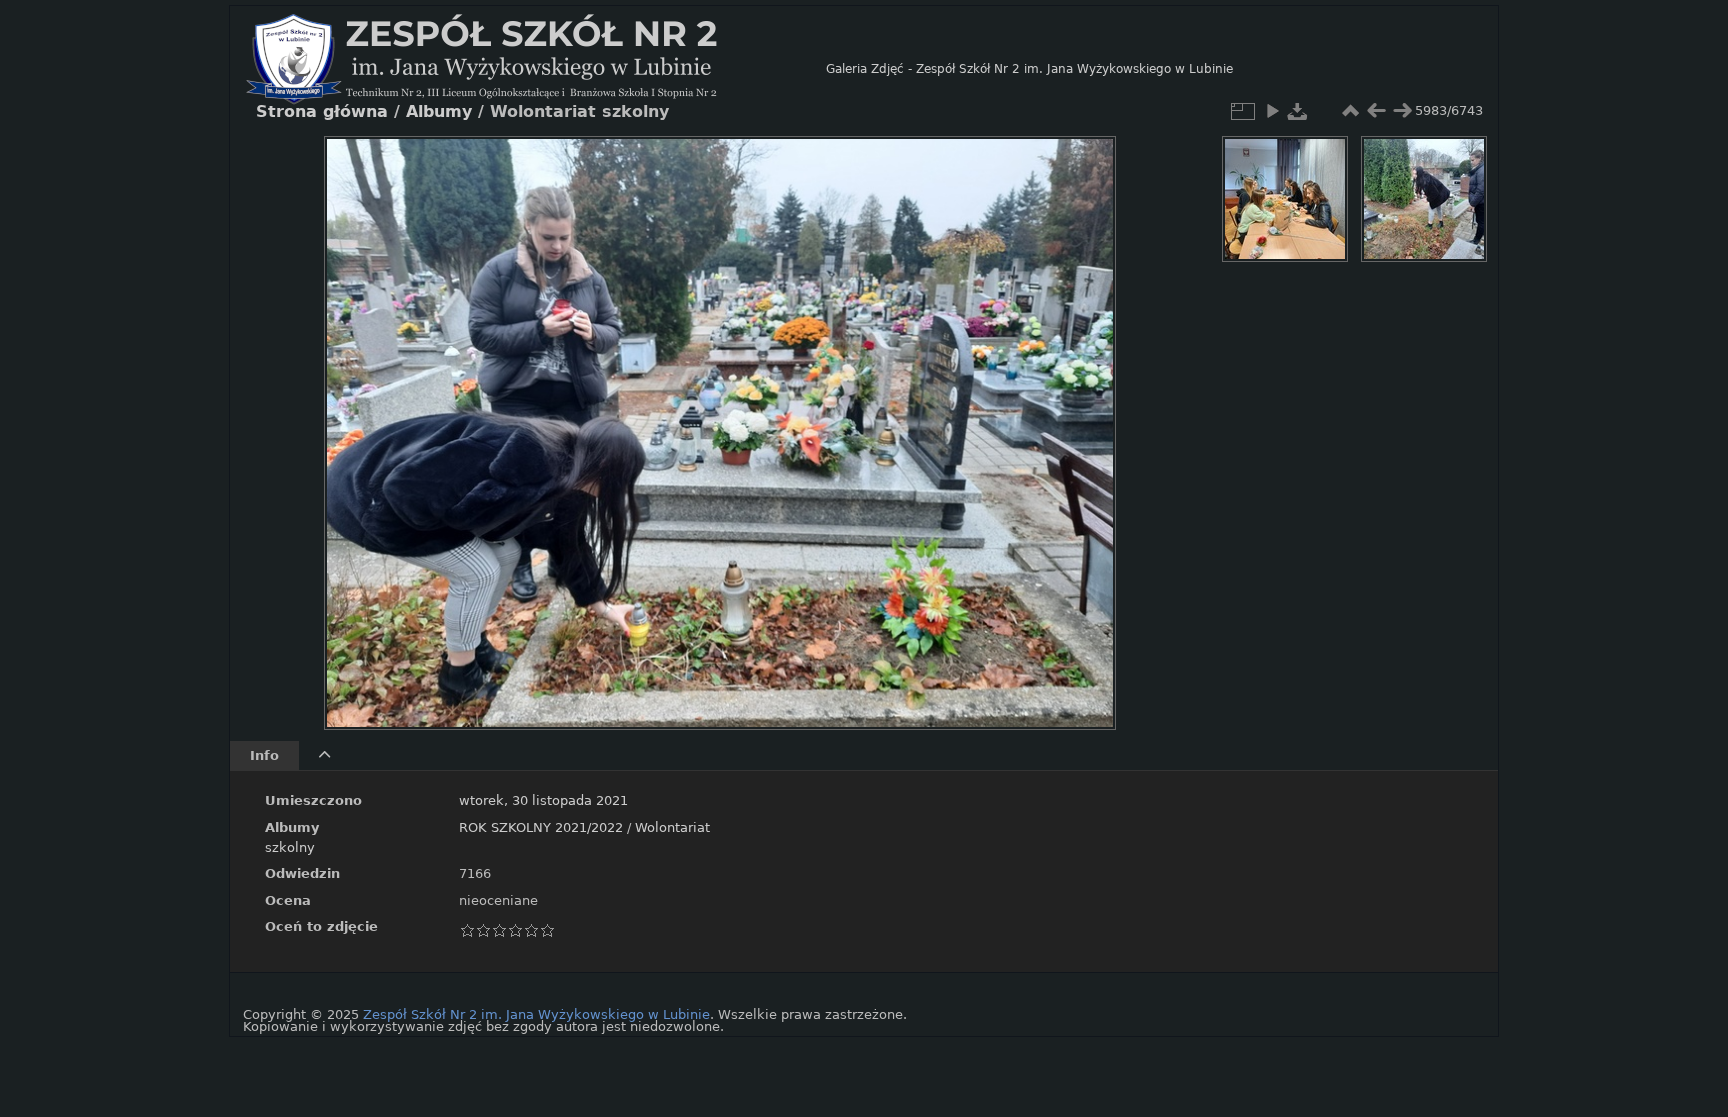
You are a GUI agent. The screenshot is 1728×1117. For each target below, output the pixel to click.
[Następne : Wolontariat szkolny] (1402, 111)
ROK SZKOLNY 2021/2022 (541, 827)
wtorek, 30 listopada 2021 (543, 800)
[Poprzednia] (356, 418)
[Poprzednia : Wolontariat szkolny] (1376, 111)
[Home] (536, 69)
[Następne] (1084, 418)
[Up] (712, 166)
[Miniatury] (1350, 111)
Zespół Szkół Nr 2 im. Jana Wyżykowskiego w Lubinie (536, 1014)
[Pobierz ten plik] (1298, 111)
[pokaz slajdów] (1272, 111)
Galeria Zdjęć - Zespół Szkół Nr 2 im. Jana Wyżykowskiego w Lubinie (1029, 69)
